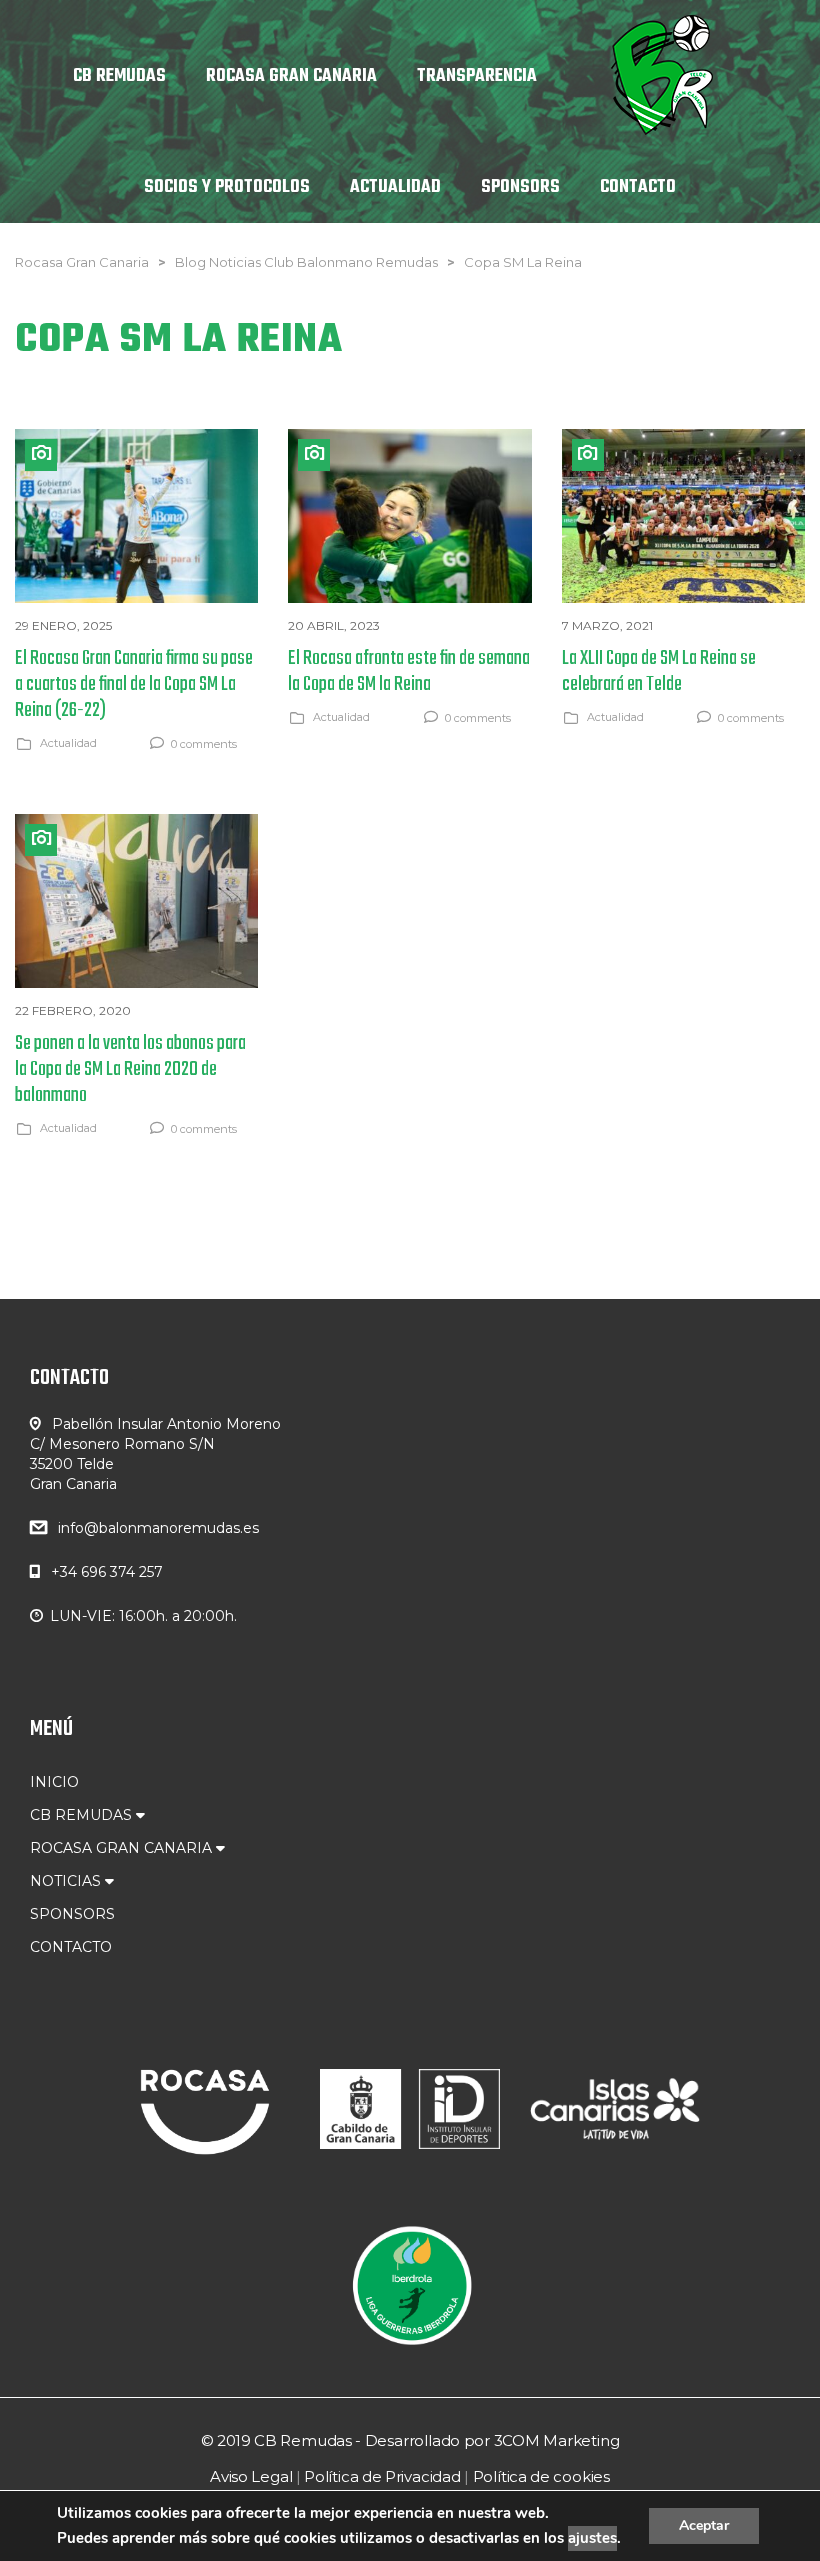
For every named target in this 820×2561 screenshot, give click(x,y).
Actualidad (68, 743)
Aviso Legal (251, 2476)
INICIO (54, 1782)
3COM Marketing (557, 2440)
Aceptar (704, 2525)
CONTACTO (71, 1947)
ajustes (592, 2538)
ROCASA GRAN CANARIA (123, 1848)
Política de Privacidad (382, 2476)
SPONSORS (72, 1914)
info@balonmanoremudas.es (158, 1528)
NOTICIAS (67, 1881)
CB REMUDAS (83, 1815)
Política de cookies (541, 2476)
